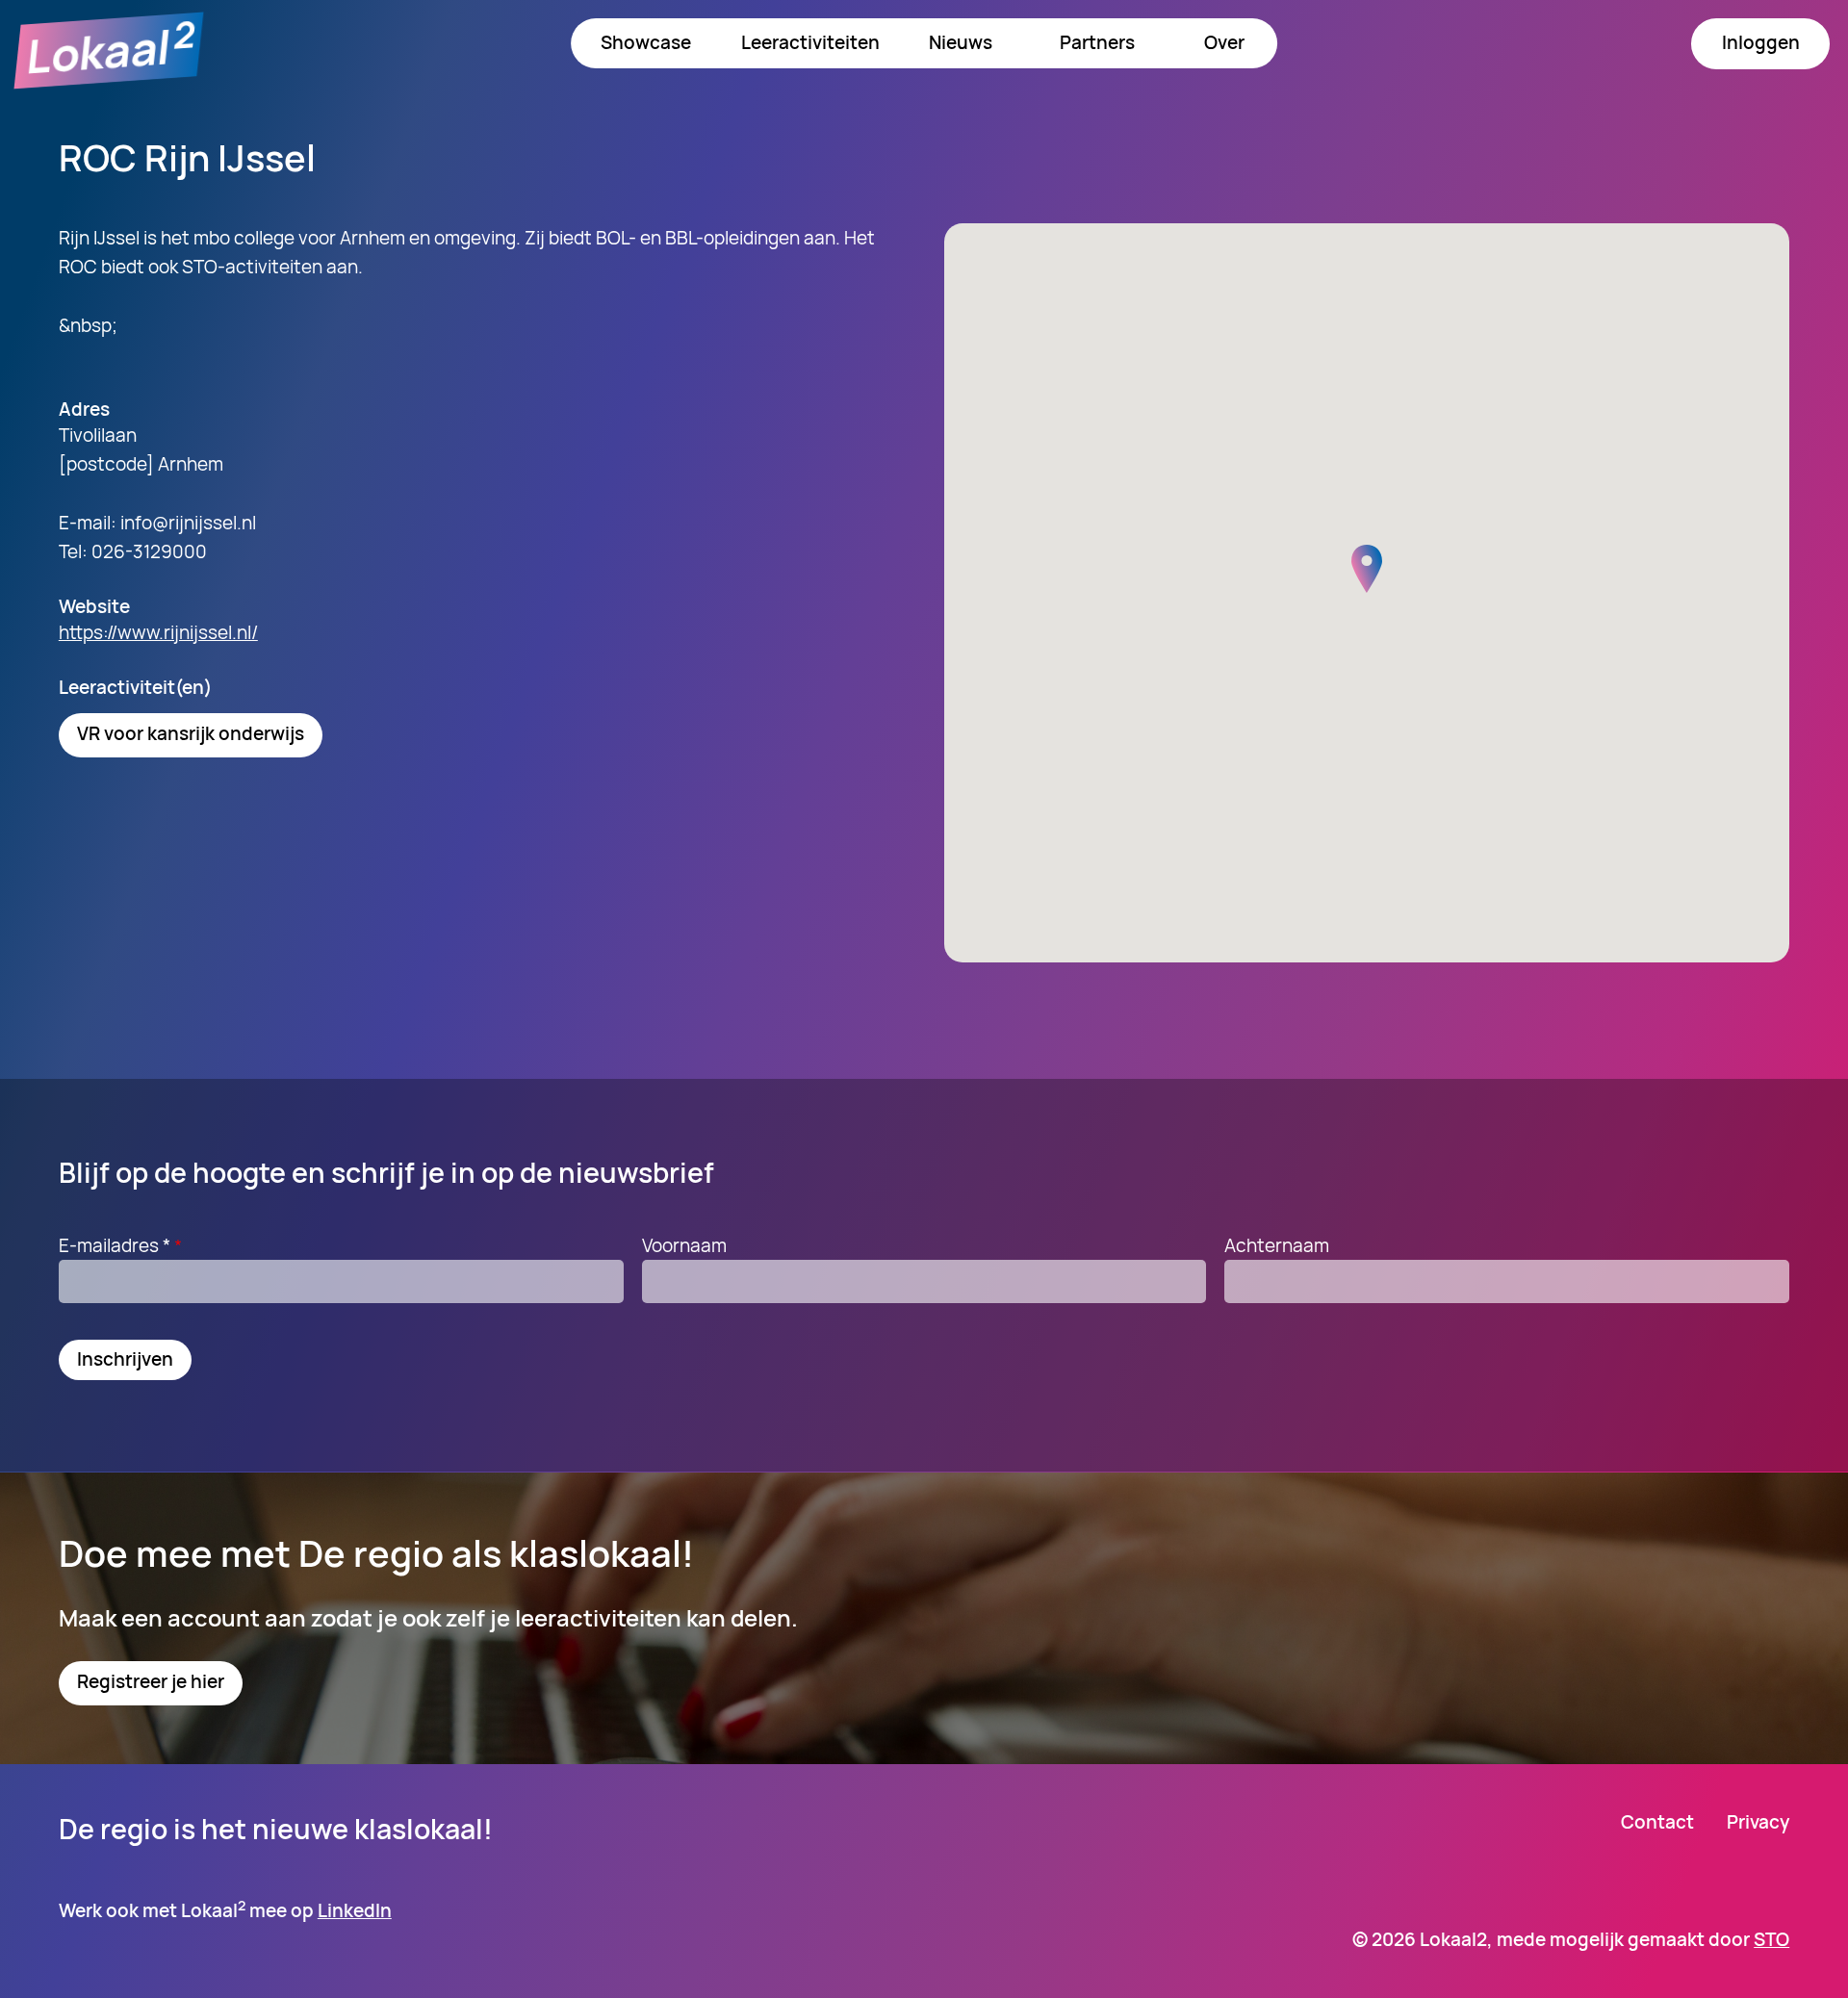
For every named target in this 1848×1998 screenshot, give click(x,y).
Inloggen (1761, 42)
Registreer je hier (151, 1681)
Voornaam (684, 1245)
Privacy (1758, 1822)
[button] (1367, 569)
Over (1224, 42)
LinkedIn (355, 1910)
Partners (1097, 42)
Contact (1657, 1822)
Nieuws (961, 42)
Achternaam (1277, 1245)
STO (1771, 1939)
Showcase (646, 42)
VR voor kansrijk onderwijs (191, 733)
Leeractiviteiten (810, 42)
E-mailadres (115, 1245)
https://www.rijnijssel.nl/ (158, 632)
